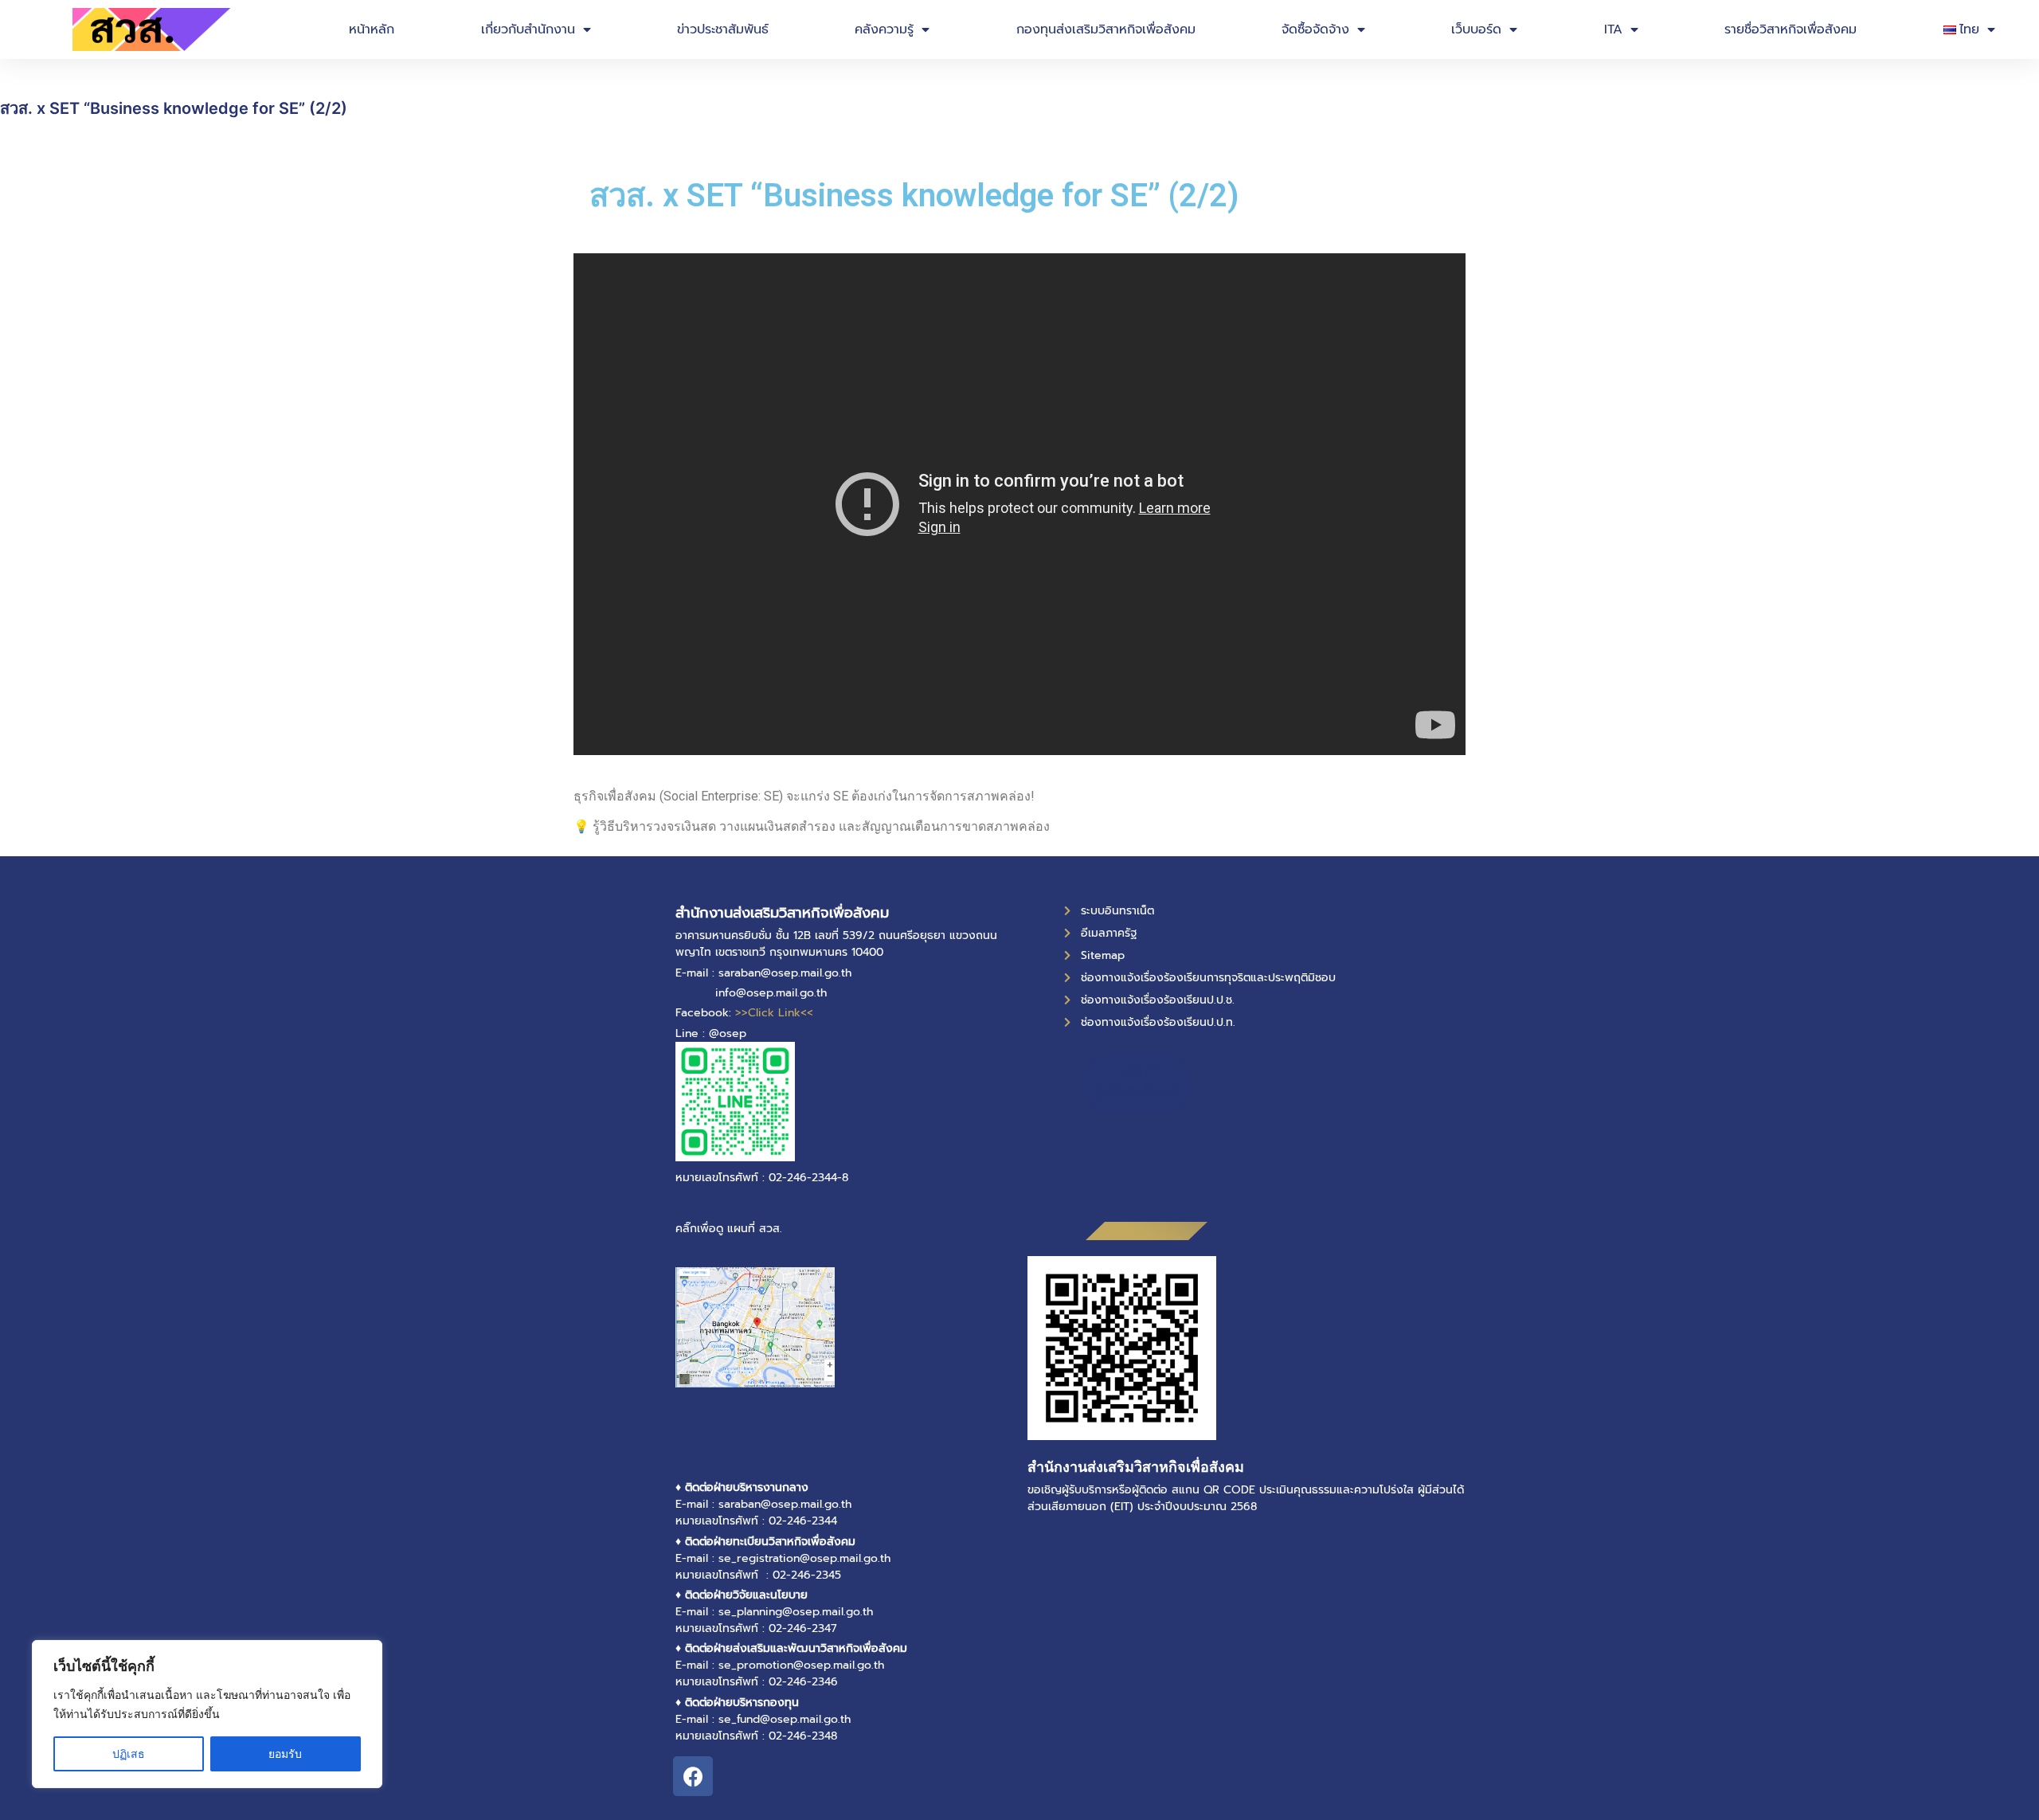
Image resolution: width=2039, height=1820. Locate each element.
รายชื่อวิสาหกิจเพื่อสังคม (1790, 29)
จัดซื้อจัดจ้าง (1315, 29)
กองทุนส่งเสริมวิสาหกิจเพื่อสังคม (1106, 29)
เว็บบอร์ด (1476, 29)
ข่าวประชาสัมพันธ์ (723, 29)
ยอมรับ (285, 1753)
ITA (1613, 29)
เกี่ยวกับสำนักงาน (528, 29)
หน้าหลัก (372, 29)
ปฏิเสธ (129, 1753)
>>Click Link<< (774, 1013)
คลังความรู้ (884, 29)
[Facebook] (693, 1776)
